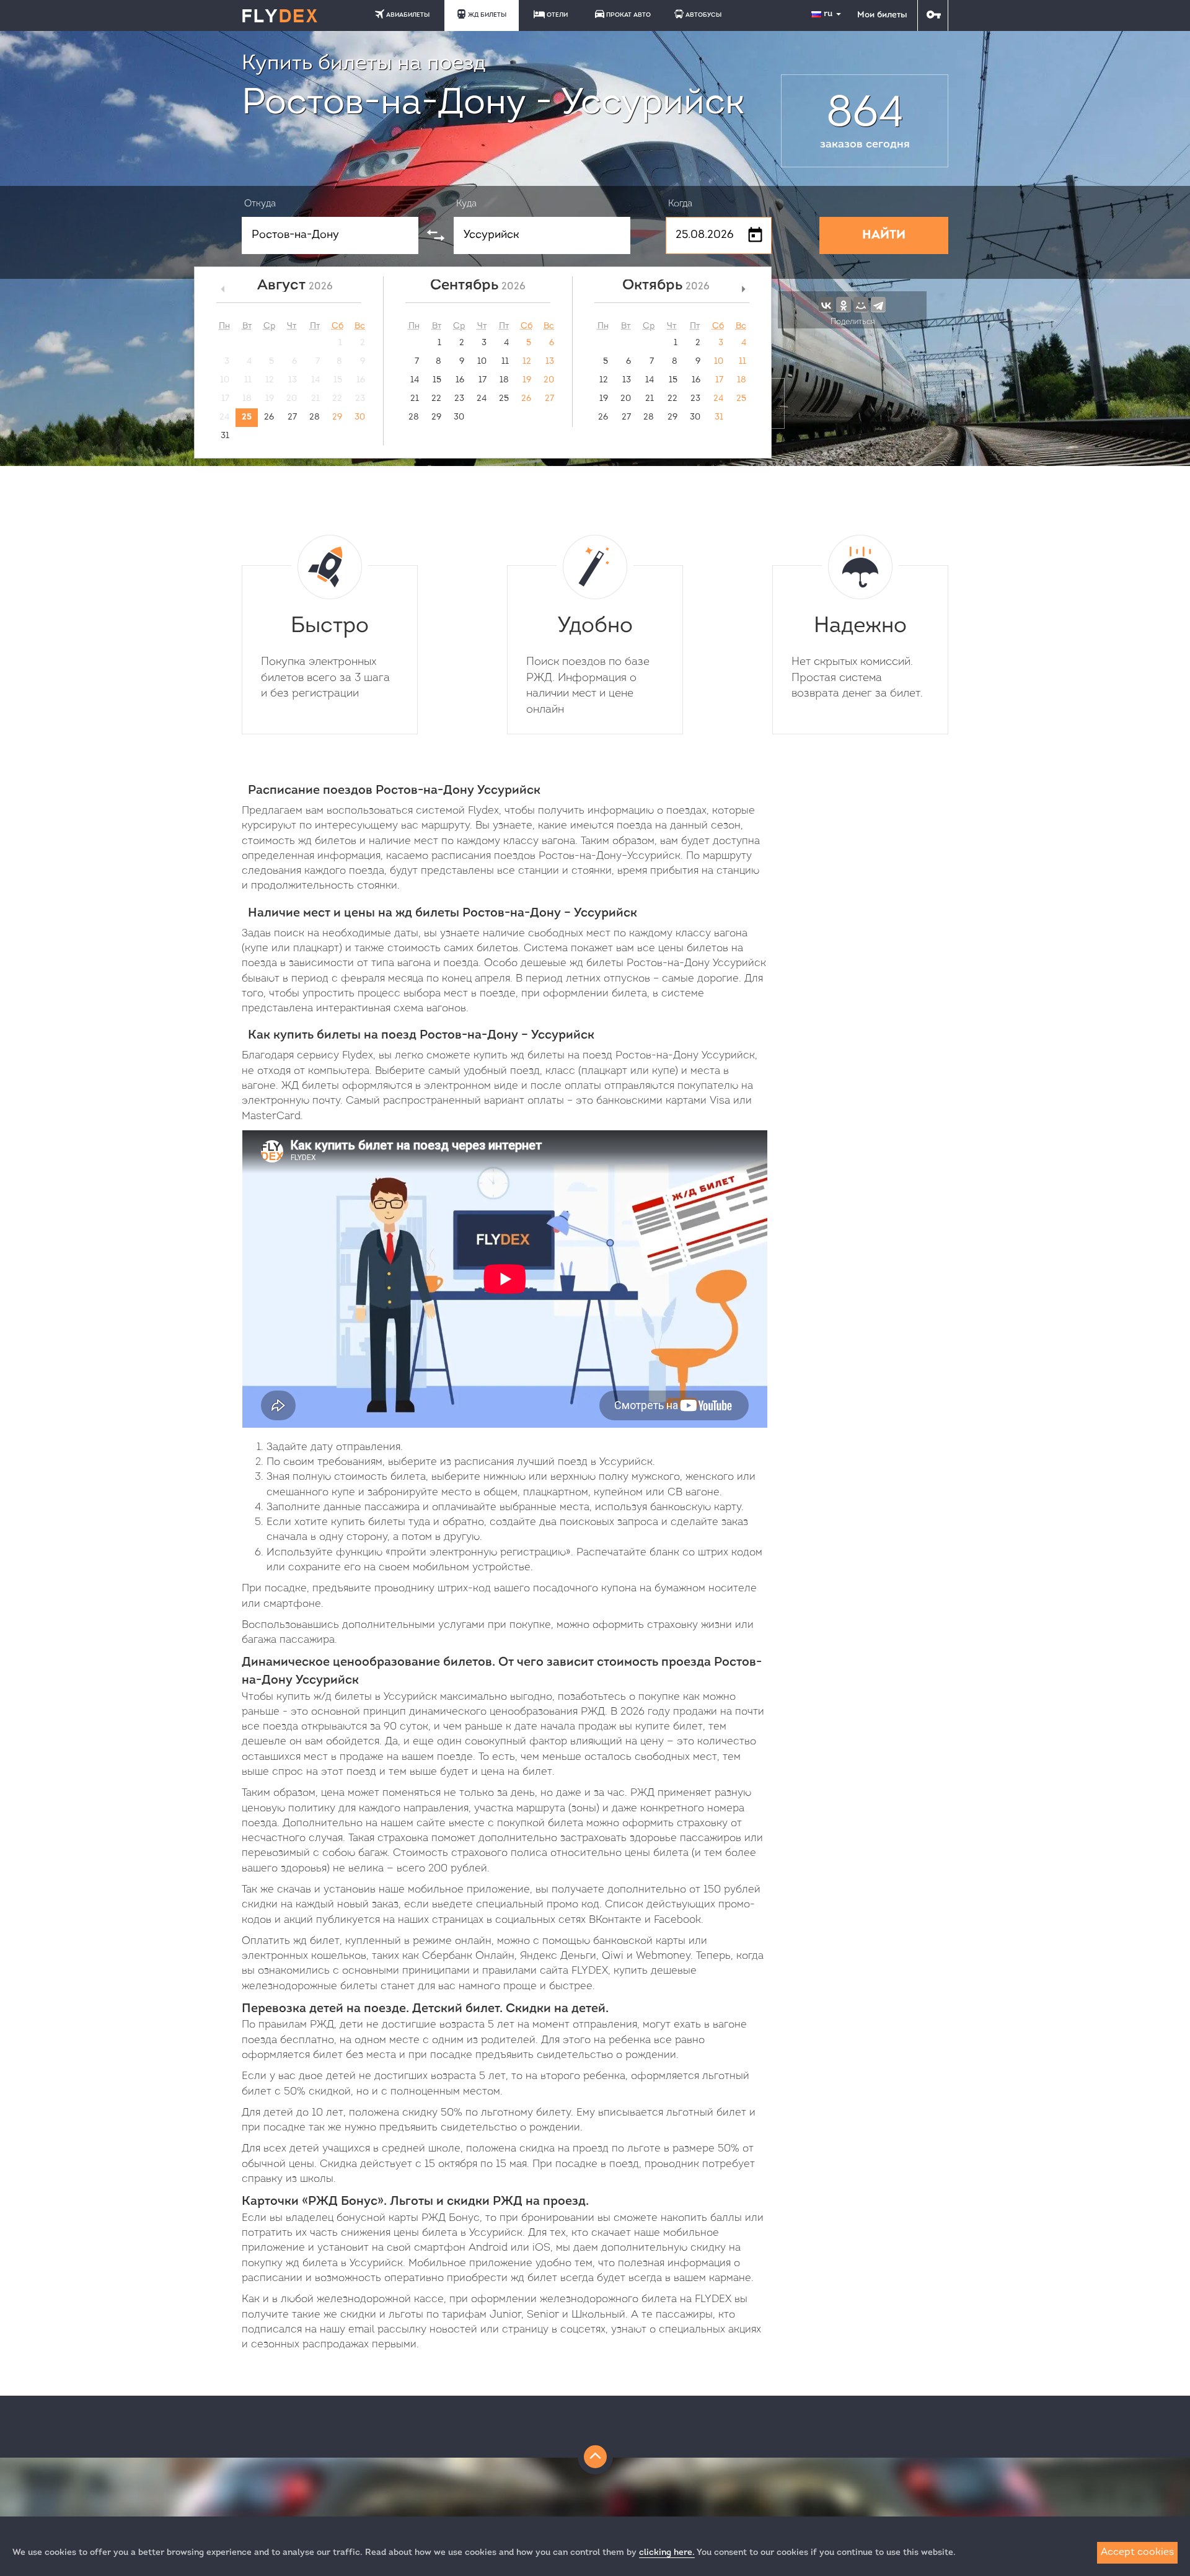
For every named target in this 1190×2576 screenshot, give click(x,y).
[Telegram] (878, 304)
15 (437, 380)
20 (549, 380)
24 (482, 399)
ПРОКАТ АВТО (628, 15)
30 (360, 417)
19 (527, 380)
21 (415, 399)
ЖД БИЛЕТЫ (487, 15)
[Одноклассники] (844, 304)
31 (225, 436)
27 (292, 417)
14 (415, 380)
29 (337, 417)
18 (504, 380)
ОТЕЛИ (557, 15)
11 (505, 362)
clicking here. (667, 2553)
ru (829, 14)
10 (482, 362)
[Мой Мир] (861, 304)
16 (460, 380)
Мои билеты (882, 15)
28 (315, 417)
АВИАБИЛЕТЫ (408, 15)
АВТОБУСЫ (703, 15)
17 (483, 380)
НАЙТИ (884, 235)
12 (527, 362)
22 (436, 399)
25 (247, 417)
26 (269, 417)
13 (550, 362)
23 (459, 399)
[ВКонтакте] (826, 304)
